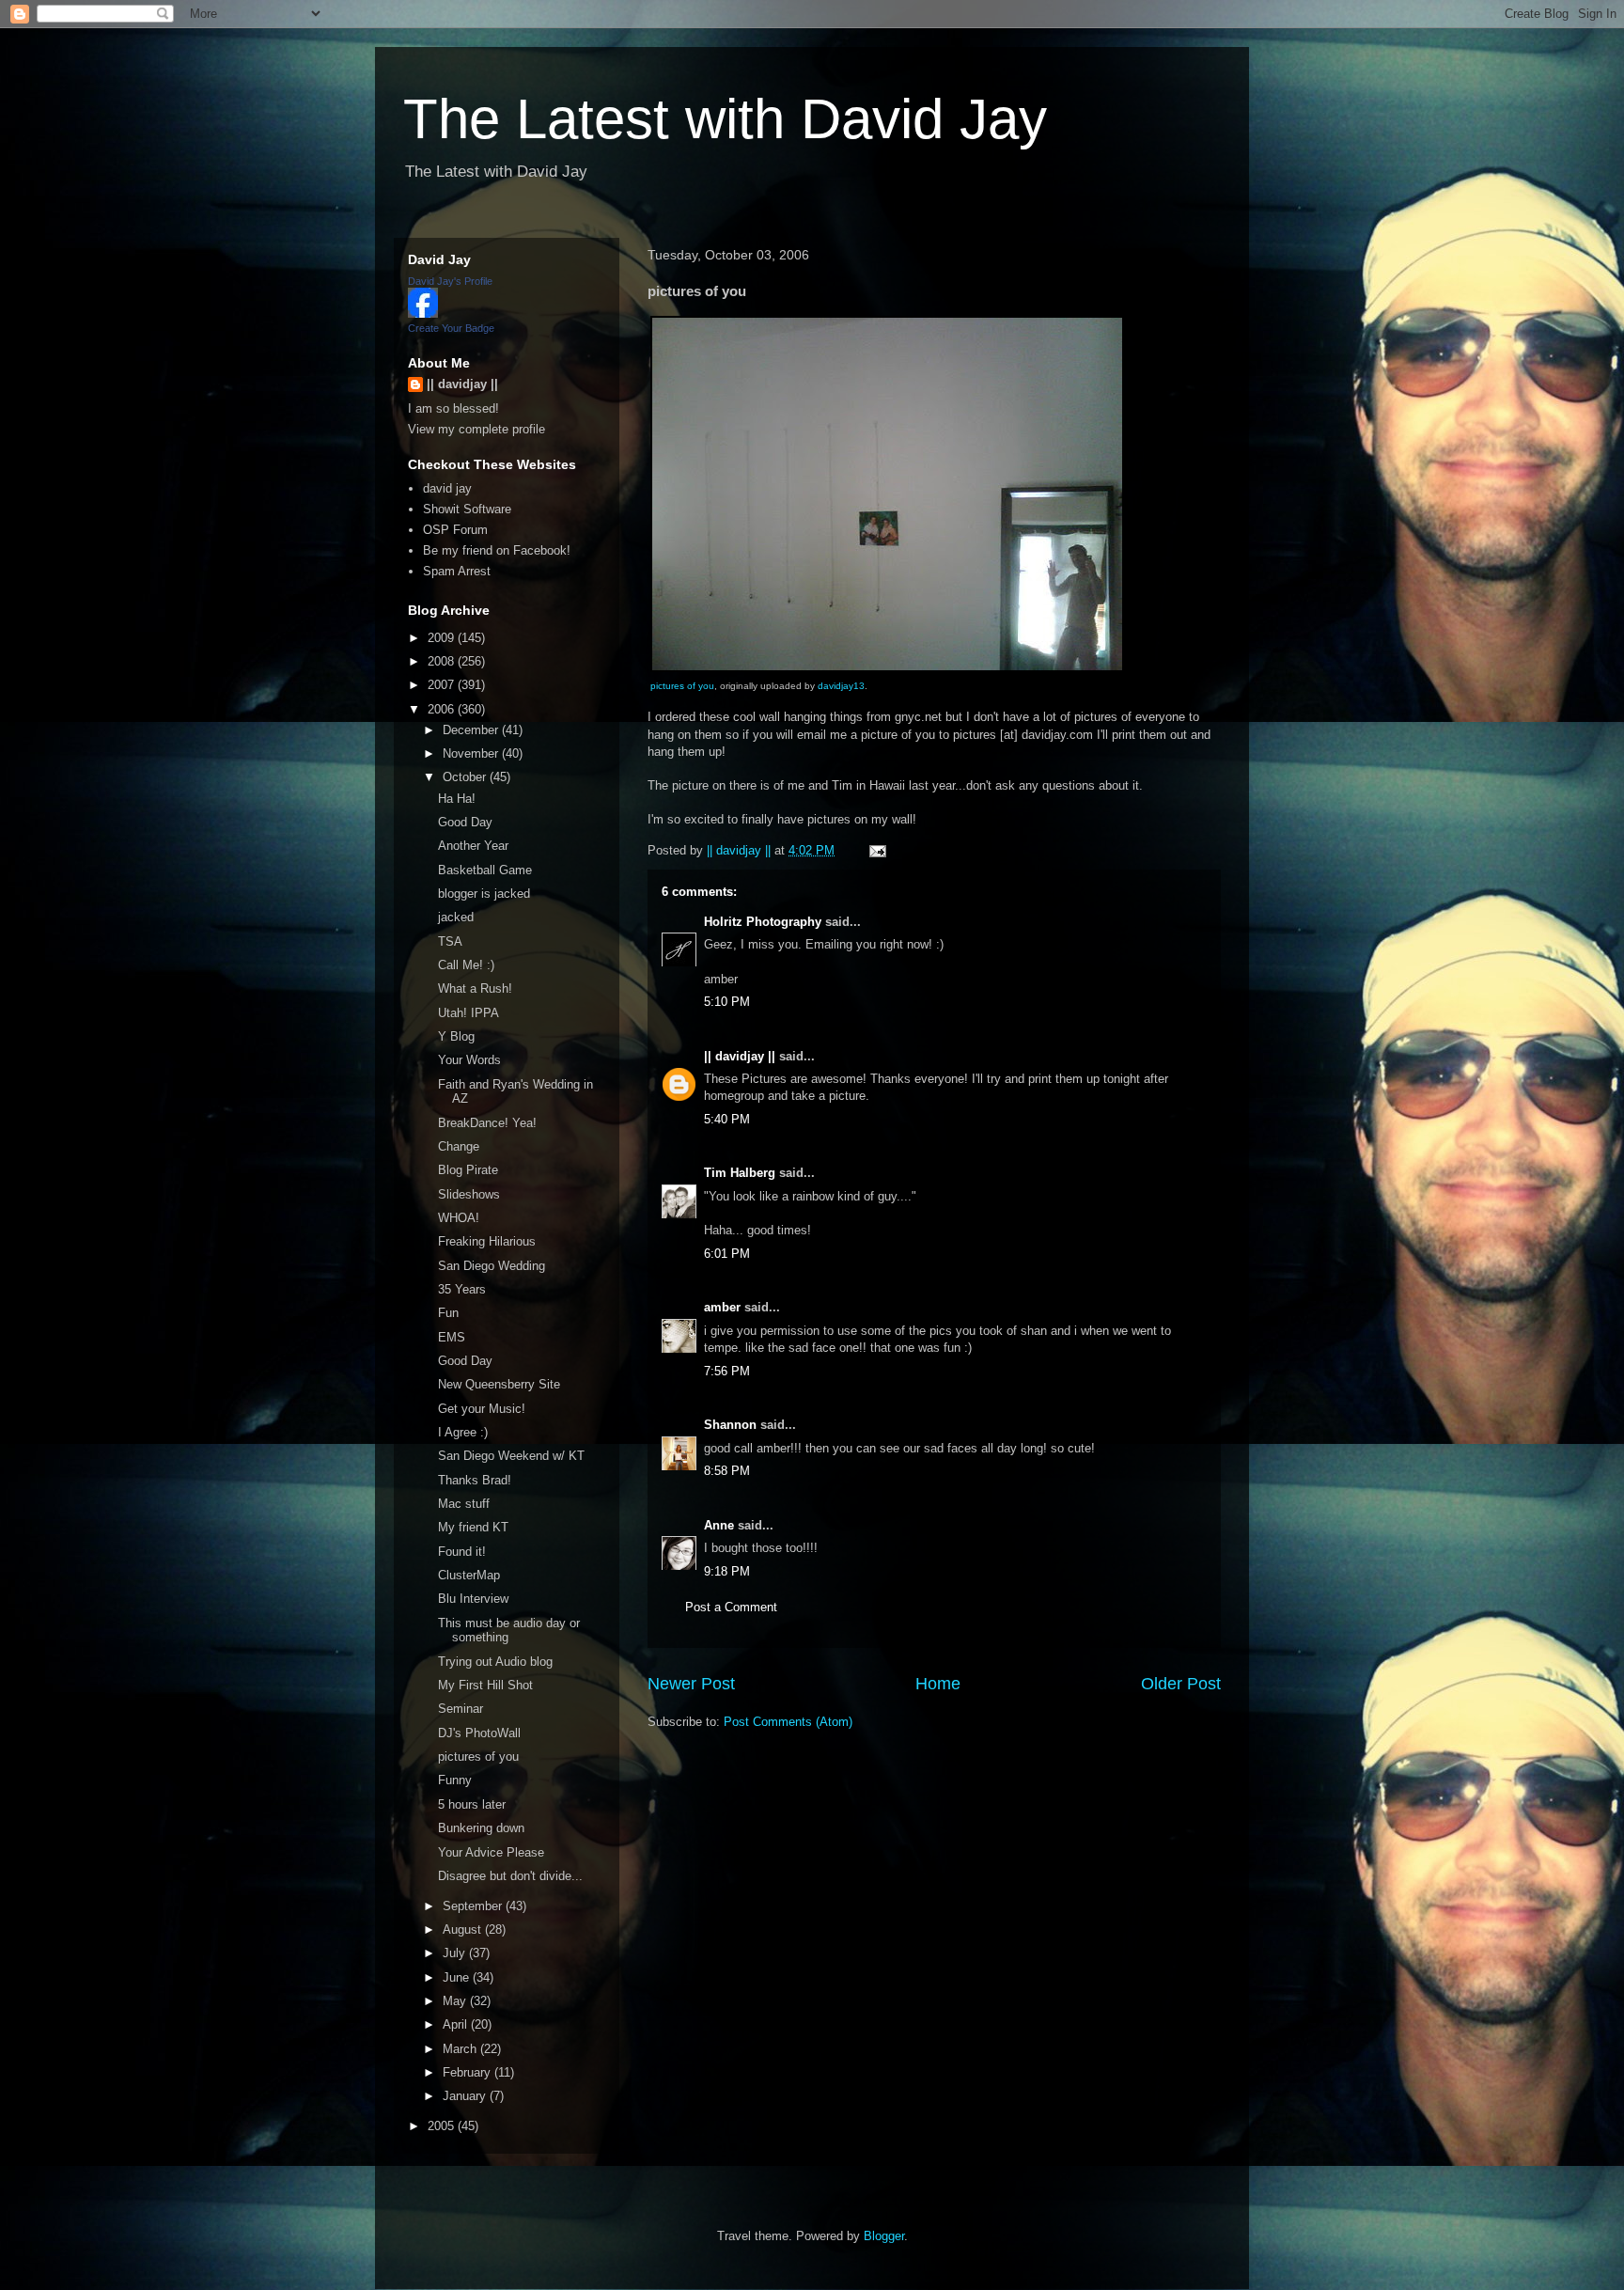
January (466, 2096)
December (472, 730)
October (466, 777)
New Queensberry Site (499, 1384)
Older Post (1181, 1684)
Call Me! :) (466, 965)
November (472, 753)
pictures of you (682, 686)
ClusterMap (469, 1575)
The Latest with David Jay (725, 119)
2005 (443, 2126)
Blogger (884, 2236)
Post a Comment (731, 1607)
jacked (456, 917)
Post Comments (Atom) (788, 1722)
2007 (443, 685)
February (468, 2072)
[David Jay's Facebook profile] (423, 314)
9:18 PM (727, 1571)
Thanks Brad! (475, 1480)
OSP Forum (455, 530)
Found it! (462, 1552)
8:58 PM (727, 1471)
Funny (455, 1780)
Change (459, 1146)
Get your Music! (482, 1409)
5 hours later (472, 1804)
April (457, 2024)
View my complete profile (476, 429)
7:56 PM (727, 1371)
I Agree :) (463, 1432)
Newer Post (691, 1684)
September (474, 1906)
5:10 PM (727, 1002)
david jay (447, 488)
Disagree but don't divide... (510, 1876)
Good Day (465, 822)
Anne (719, 1525)
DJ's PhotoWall (479, 1733)
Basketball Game (485, 870)
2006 (443, 709)
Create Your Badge (451, 328)
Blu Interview (473, 1599)
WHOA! (459, 1218)
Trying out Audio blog (495, 1662)
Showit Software (467, 509)
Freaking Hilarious (487, 1241)
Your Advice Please (491, 1852)
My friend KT (473, 1527)
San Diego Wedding (492, 1266)
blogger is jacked (484, 894)
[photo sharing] (887, 668)
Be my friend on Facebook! (497, 550)
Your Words (469, 1060)
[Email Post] (876, 850)
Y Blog (456, 1036)
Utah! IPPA (468, 1013)
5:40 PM (727, 1119)
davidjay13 (841, 686)
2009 (443, 638)
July (456, 1953)
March (461, 2049)
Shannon (730, 1425)
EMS (452, 1337)
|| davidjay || (740, 1056)
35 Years (462, 1289)
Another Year (473, 846)
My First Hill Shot (485, 1685)
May (456, 2001)
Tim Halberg (740, 1173)
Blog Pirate (468, 1170)
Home (938, 1684)
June (458, 1977)
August (464, 1929)
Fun (448, 1313)
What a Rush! (475, 988)
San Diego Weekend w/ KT (511, 1456)
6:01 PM (727, 1254)
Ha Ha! (457, 799)
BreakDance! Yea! (487, 1123)
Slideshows (469, 1194)
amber (722, 1307)
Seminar (461, 1709)
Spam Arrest (457, 571)
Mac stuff (464, 1504)
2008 (443, 661)
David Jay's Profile (450, 281)
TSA (450, 941)
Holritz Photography (763, 922)
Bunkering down (481, 1828)
